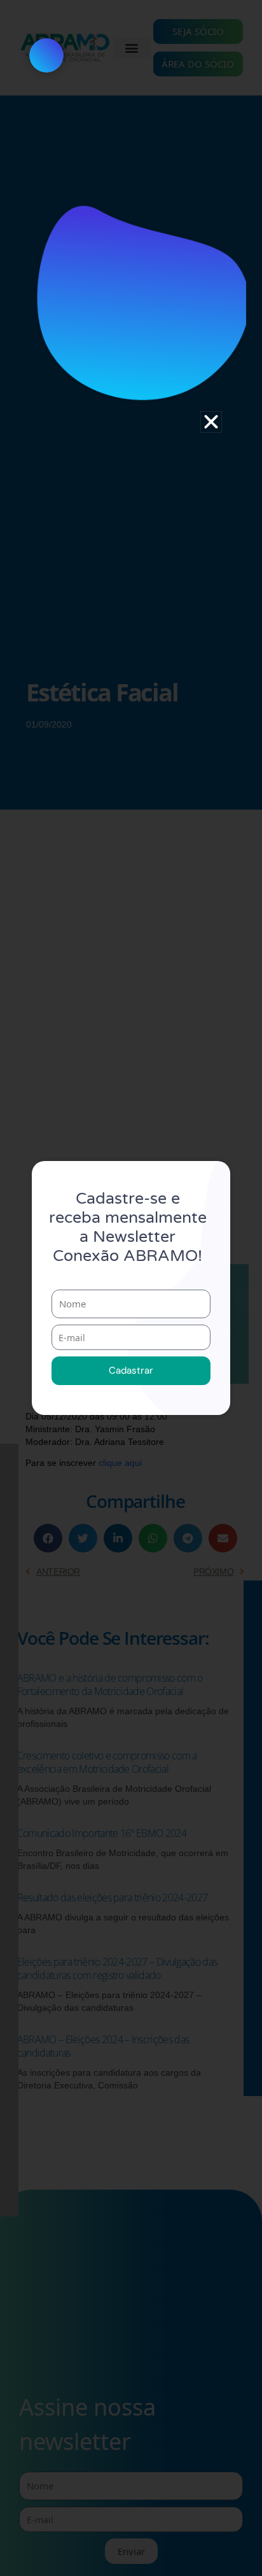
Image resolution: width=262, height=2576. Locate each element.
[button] (211, 422)
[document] (131, 1288)
